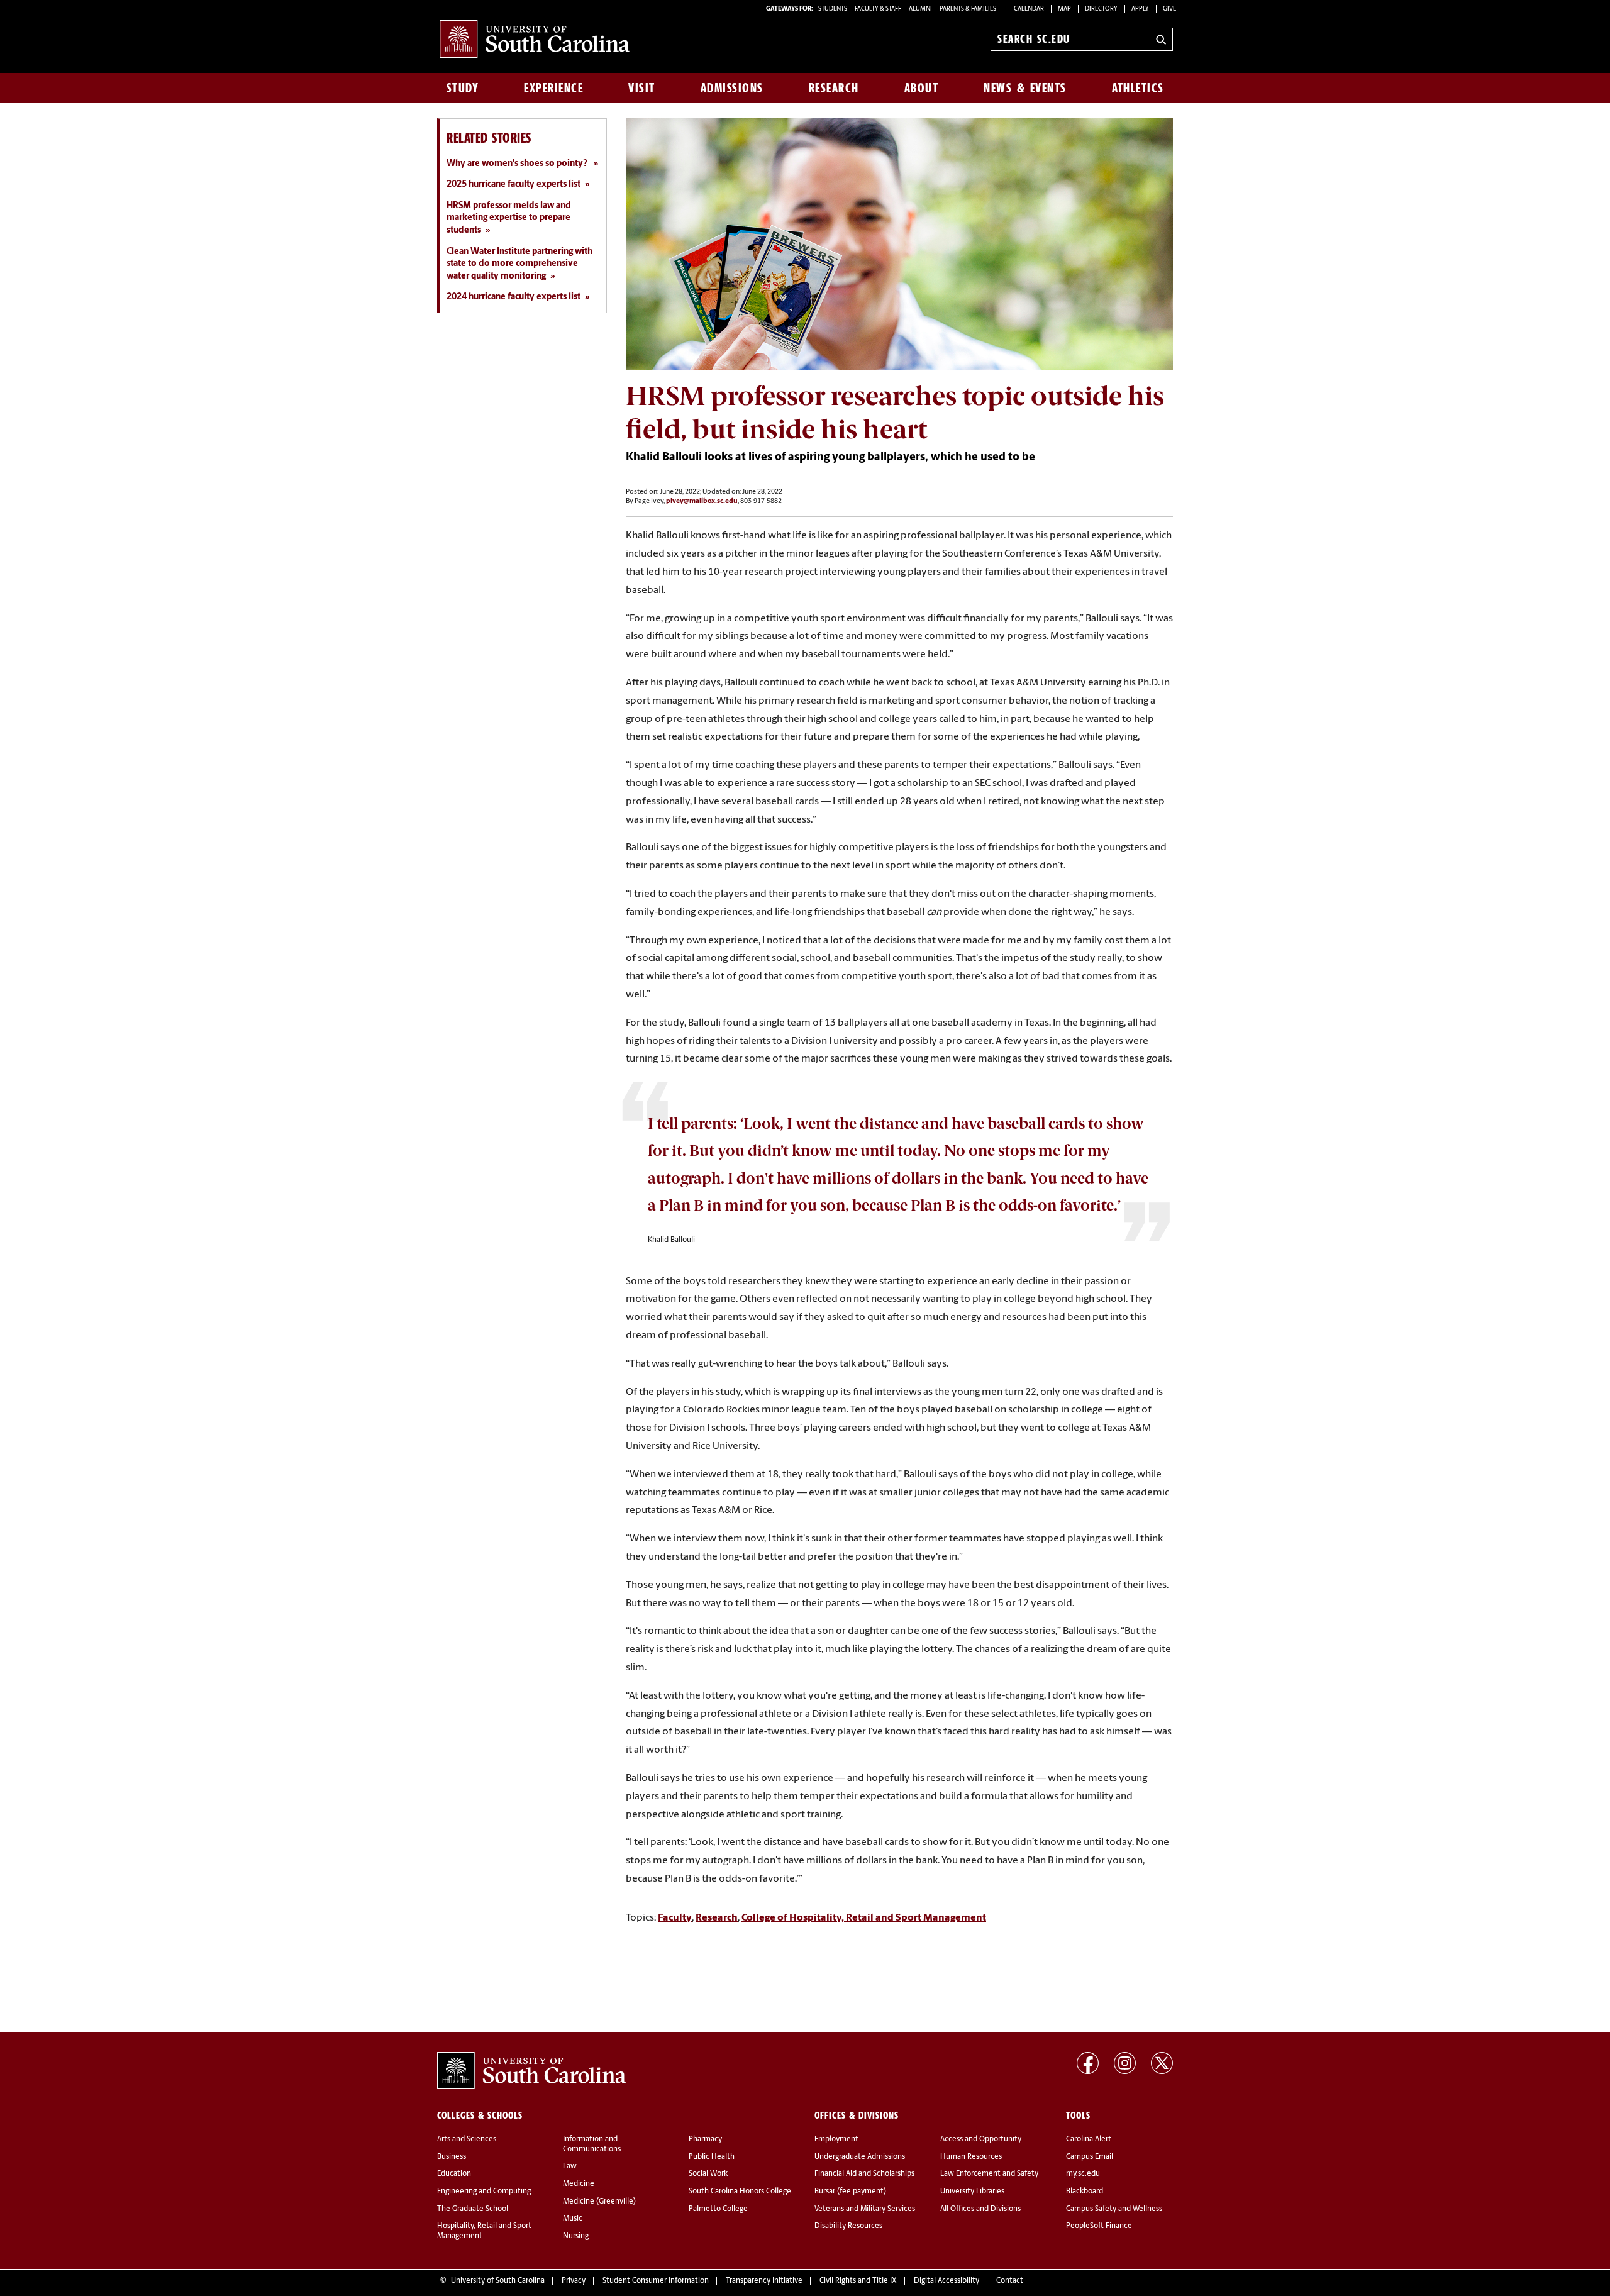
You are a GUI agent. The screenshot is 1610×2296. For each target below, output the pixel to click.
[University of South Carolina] (531, 2071)
